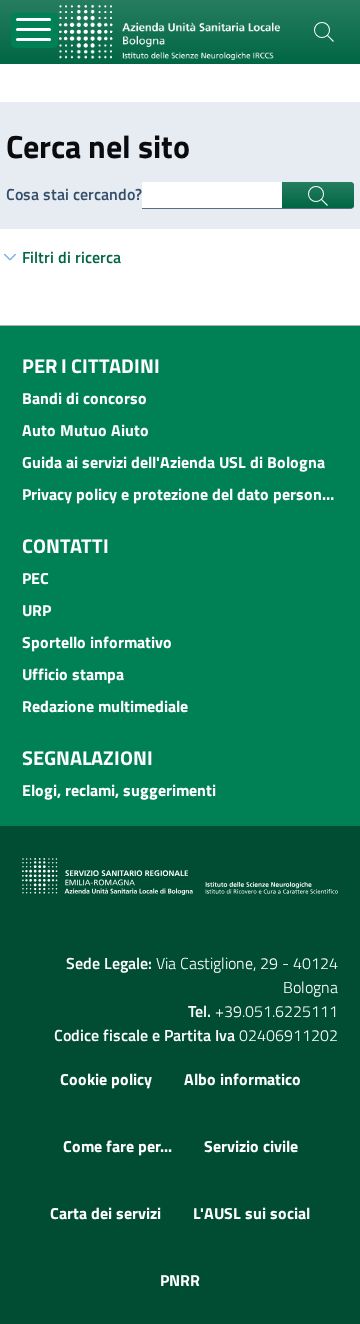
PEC (35, 578)
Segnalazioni (87, 757)
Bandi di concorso (84, 398)
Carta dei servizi (105, 1213)
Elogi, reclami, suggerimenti (119, 790)
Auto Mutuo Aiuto (85, 430)
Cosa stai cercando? (74, 194)
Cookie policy (106, 1079)
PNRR (180, 1280)
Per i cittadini (91, 365)
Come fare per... (117, 1146)
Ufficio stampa (73, 674)
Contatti (65, 545)
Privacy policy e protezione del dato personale (180, 494)
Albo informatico (242, 1079)
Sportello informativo (97, 642)
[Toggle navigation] (34, 30)
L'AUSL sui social (251, 1213)
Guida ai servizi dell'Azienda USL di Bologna (173, 462)
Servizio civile (251, 1146)
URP (36, 610)
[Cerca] (324, 32)
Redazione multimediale (105, 706)
